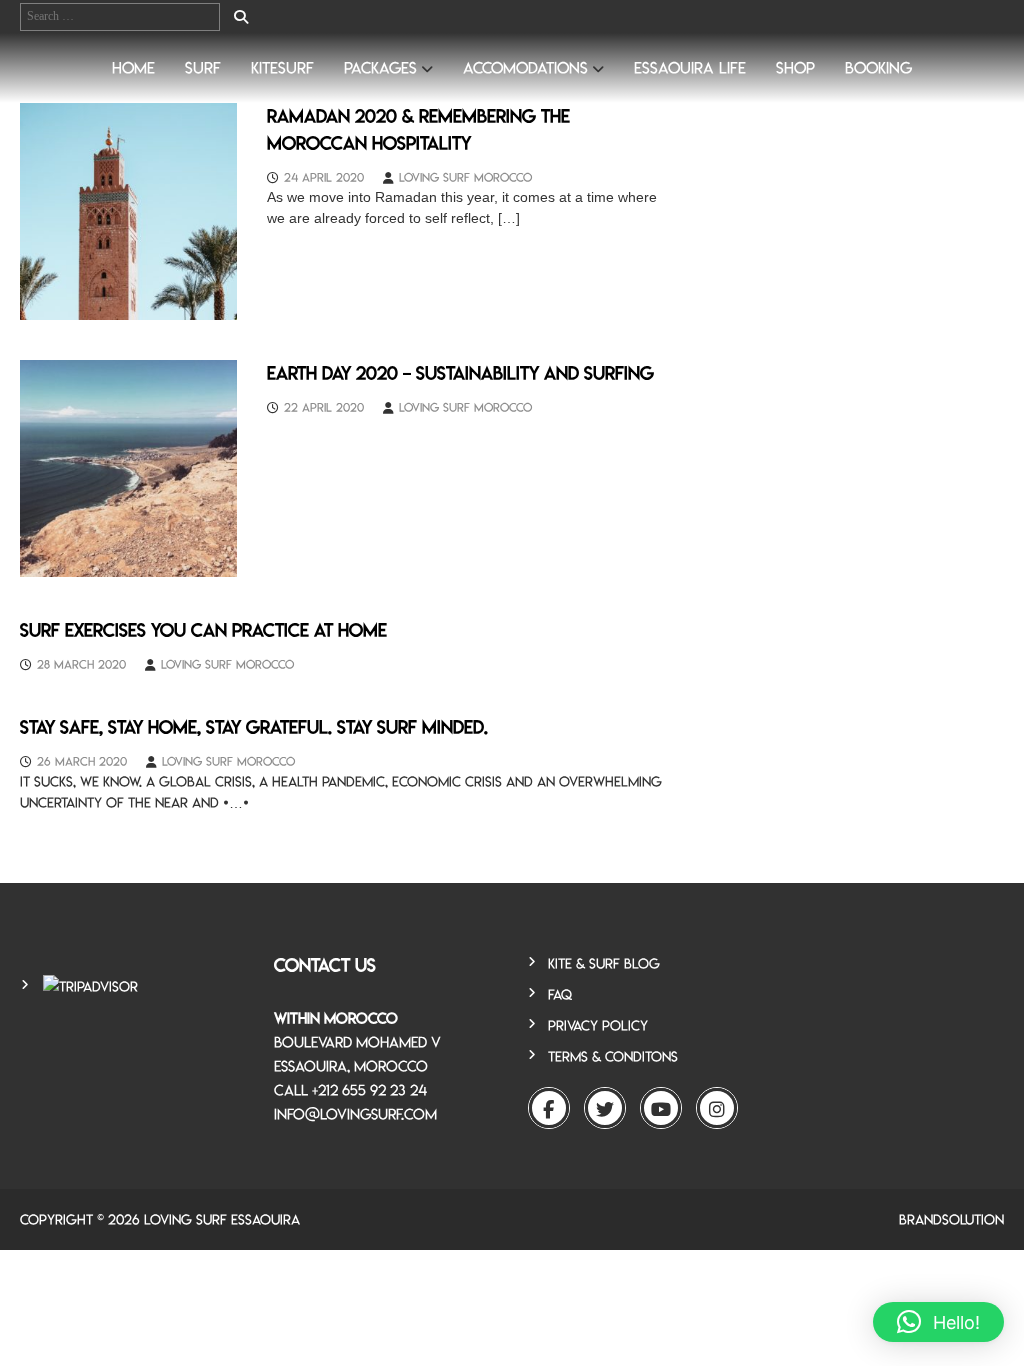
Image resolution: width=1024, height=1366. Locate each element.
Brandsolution (951, 1219)
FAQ (560, 994)
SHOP (795, 68)
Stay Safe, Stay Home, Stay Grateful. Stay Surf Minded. (254, 727)
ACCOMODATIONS (525, 68)
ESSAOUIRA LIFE (690, 68)
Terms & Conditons (613, 1056)
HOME (133, 68)
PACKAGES (380, 68)
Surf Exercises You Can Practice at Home (203, 630)
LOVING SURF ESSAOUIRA (222, 1219)
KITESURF (282, 68)
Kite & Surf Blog (604, 963)
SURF (203, 68)
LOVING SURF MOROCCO (465, 177)
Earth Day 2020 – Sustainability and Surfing (460, 373)
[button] (938, 1322)
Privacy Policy (598, 1025)
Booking (878, 68)
